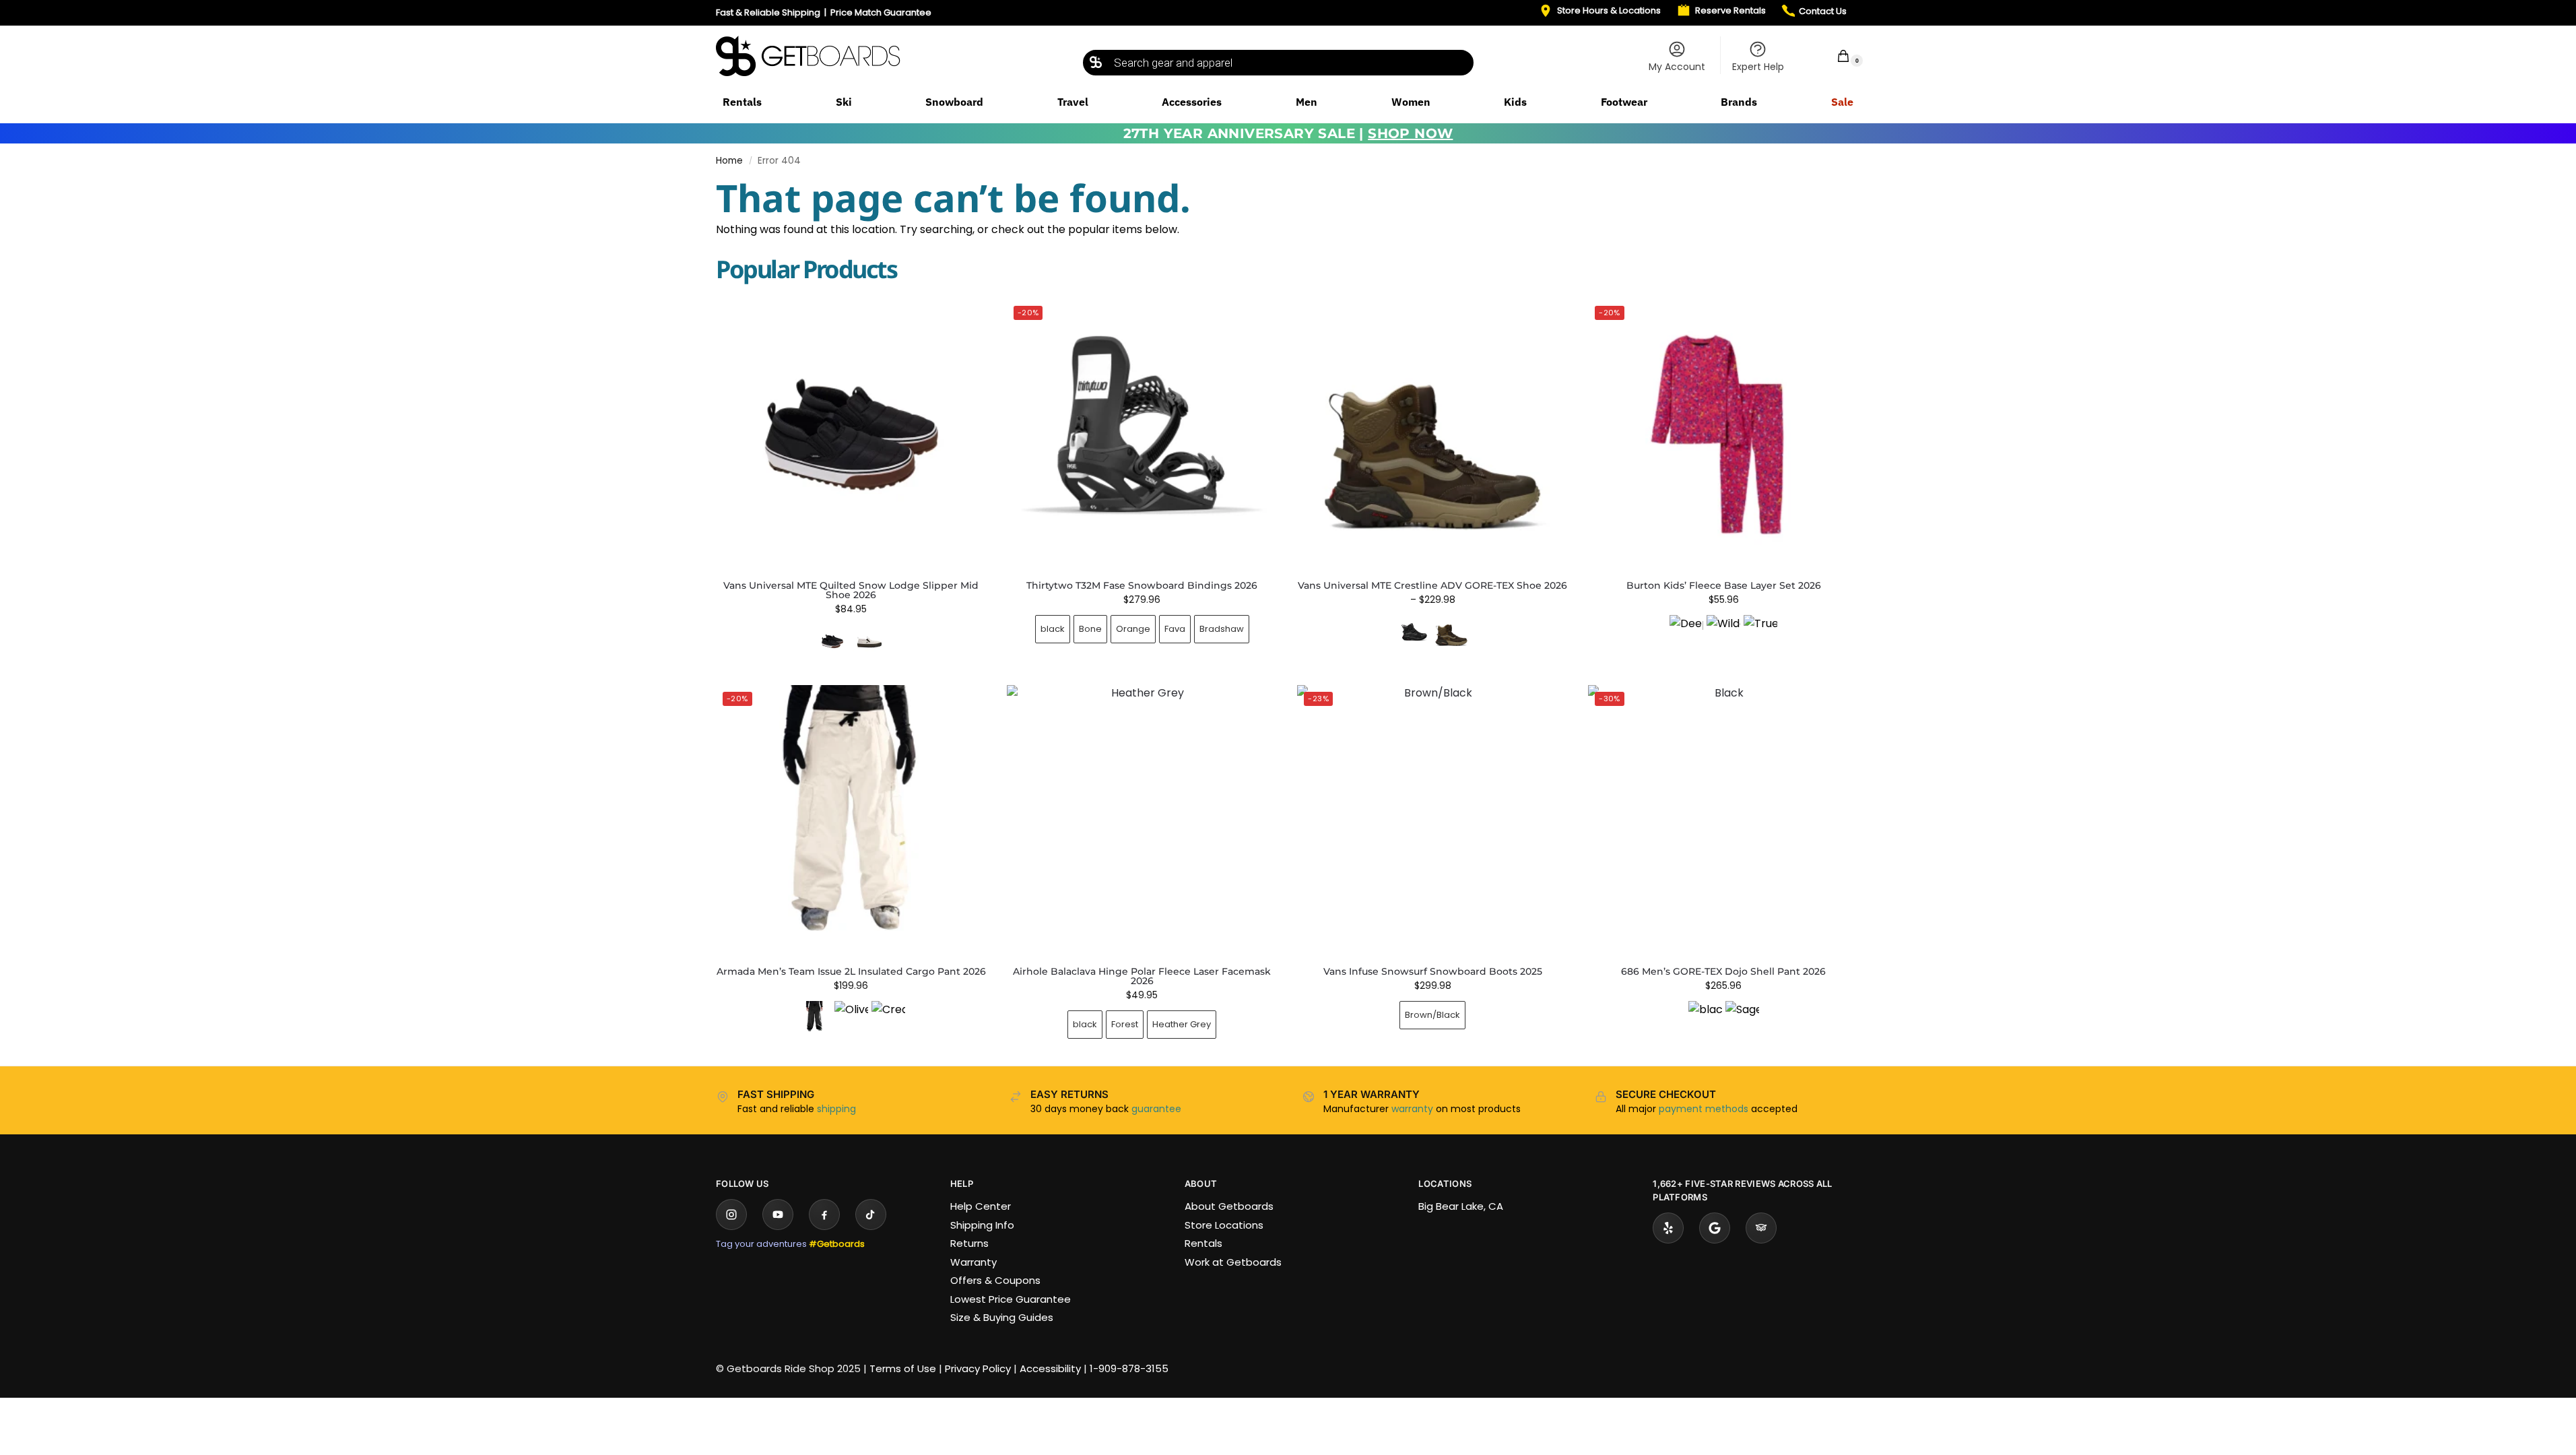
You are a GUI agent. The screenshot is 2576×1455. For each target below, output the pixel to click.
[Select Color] (851, 643)
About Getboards (1229, 1206)
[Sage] (1742, 1018)
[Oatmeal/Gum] (869, 641)
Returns (969, 1243)
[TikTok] (871, 1215)
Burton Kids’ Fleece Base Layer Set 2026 (1724, 585)
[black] (814, 1018)
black (1053, 629)
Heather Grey (1182, 1024)
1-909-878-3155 (1129, 1368)
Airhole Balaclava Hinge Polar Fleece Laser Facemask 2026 (1142, 976)
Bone (1090, 629)
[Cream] (888, 1018)
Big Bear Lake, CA (1461, 1206)
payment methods (1704, 1109)
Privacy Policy (978, 1368)
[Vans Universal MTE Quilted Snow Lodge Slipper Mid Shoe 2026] (851, 434)
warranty (1412, 1109)
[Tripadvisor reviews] (1761, 1228)
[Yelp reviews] (1668, 1228)
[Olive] (851, 1018)
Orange (1133, 629)
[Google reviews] (1715, 1228)
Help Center (981, 1206)
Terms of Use (903, 1368)
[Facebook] (824, 1215)
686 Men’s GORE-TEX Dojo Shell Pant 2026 (1723, 971)
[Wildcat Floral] (1723, 632)
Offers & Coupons (995, 1280)
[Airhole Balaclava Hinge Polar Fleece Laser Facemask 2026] (1142, 820)
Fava (1175, 629)
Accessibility (1050, 1368)
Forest (1125, 1024)
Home (729, 161)
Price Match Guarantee (881, 12)
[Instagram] (731, 1215)
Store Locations (1224, 1225)
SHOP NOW (1410, 133)
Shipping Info (982, 1225)
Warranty (973, 1262)
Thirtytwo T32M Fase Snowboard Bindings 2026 (1142, 585)
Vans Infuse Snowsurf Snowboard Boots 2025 (1433, 971)
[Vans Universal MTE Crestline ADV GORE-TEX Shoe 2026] (1432, 434)
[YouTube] (778, 1215)
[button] (1835, 56)
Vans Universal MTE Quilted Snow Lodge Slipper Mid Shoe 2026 (851, 590)
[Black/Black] (1414, 632)
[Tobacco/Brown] (1451, 632)
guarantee (1156, 1109)
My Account (1677, 67)
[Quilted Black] (832, 641)
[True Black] (1760, 632)
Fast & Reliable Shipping (768, 12)
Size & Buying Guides (1002, 1317)
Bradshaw (1222, 629)
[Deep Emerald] (1686, 632)
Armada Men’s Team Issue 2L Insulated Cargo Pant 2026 (851, 971)
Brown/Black (1432, 1015)
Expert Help (1758, 67)
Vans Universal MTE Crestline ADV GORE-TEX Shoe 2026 (1432, 585)
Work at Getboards (1233, 1262)
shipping (836, 1109)
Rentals (1203, 1243)
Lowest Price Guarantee (1011, 1299)
